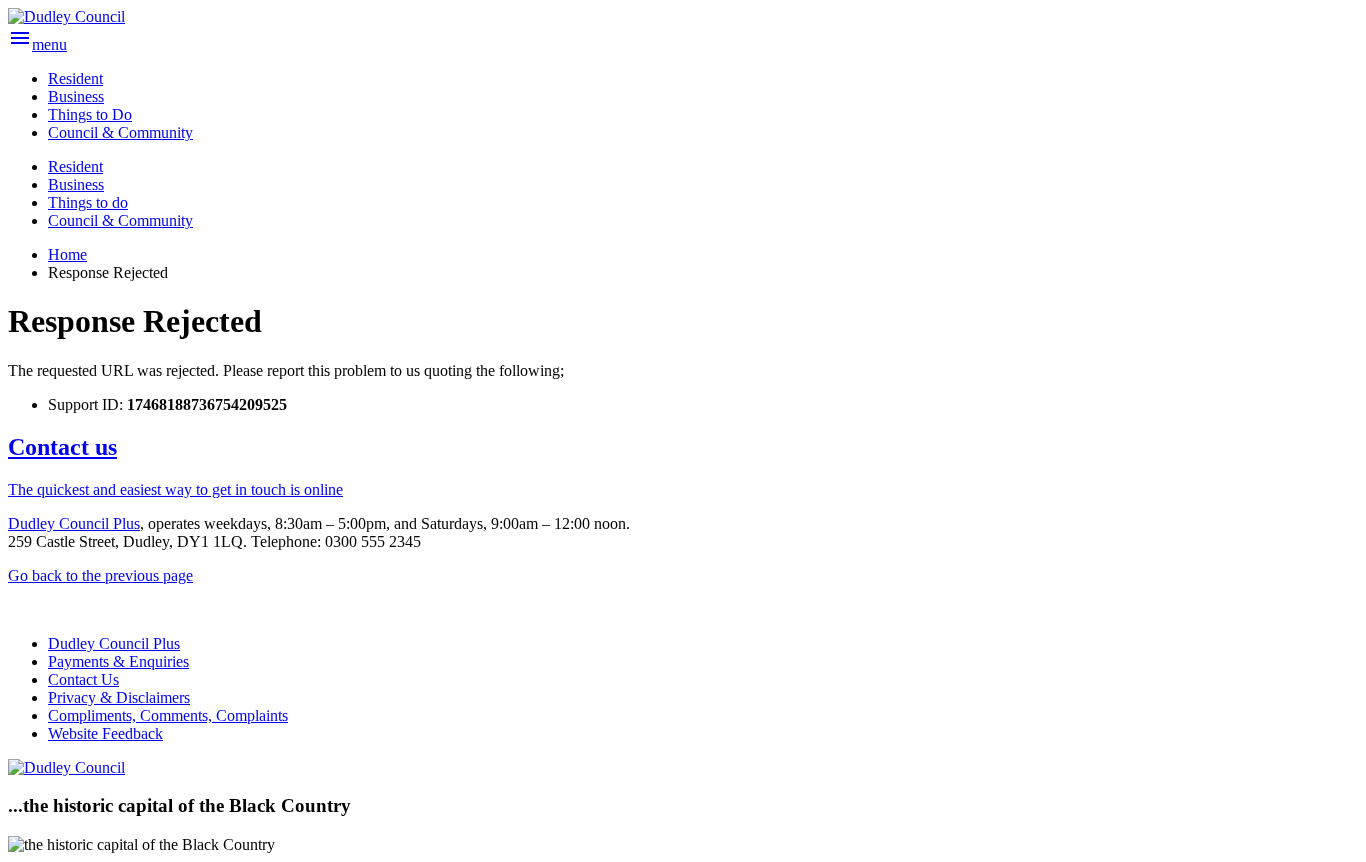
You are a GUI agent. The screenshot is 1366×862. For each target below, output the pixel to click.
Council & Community (120, 220)
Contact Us (83, 679)
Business (76, 184)
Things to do (88, 202)
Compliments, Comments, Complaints (168, 715)
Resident (75, 166)
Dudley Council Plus (74, 523)
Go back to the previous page (100, 575)
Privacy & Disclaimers (119, 697)
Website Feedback (105, 733)
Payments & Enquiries (118, 661)
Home (67, 254)
